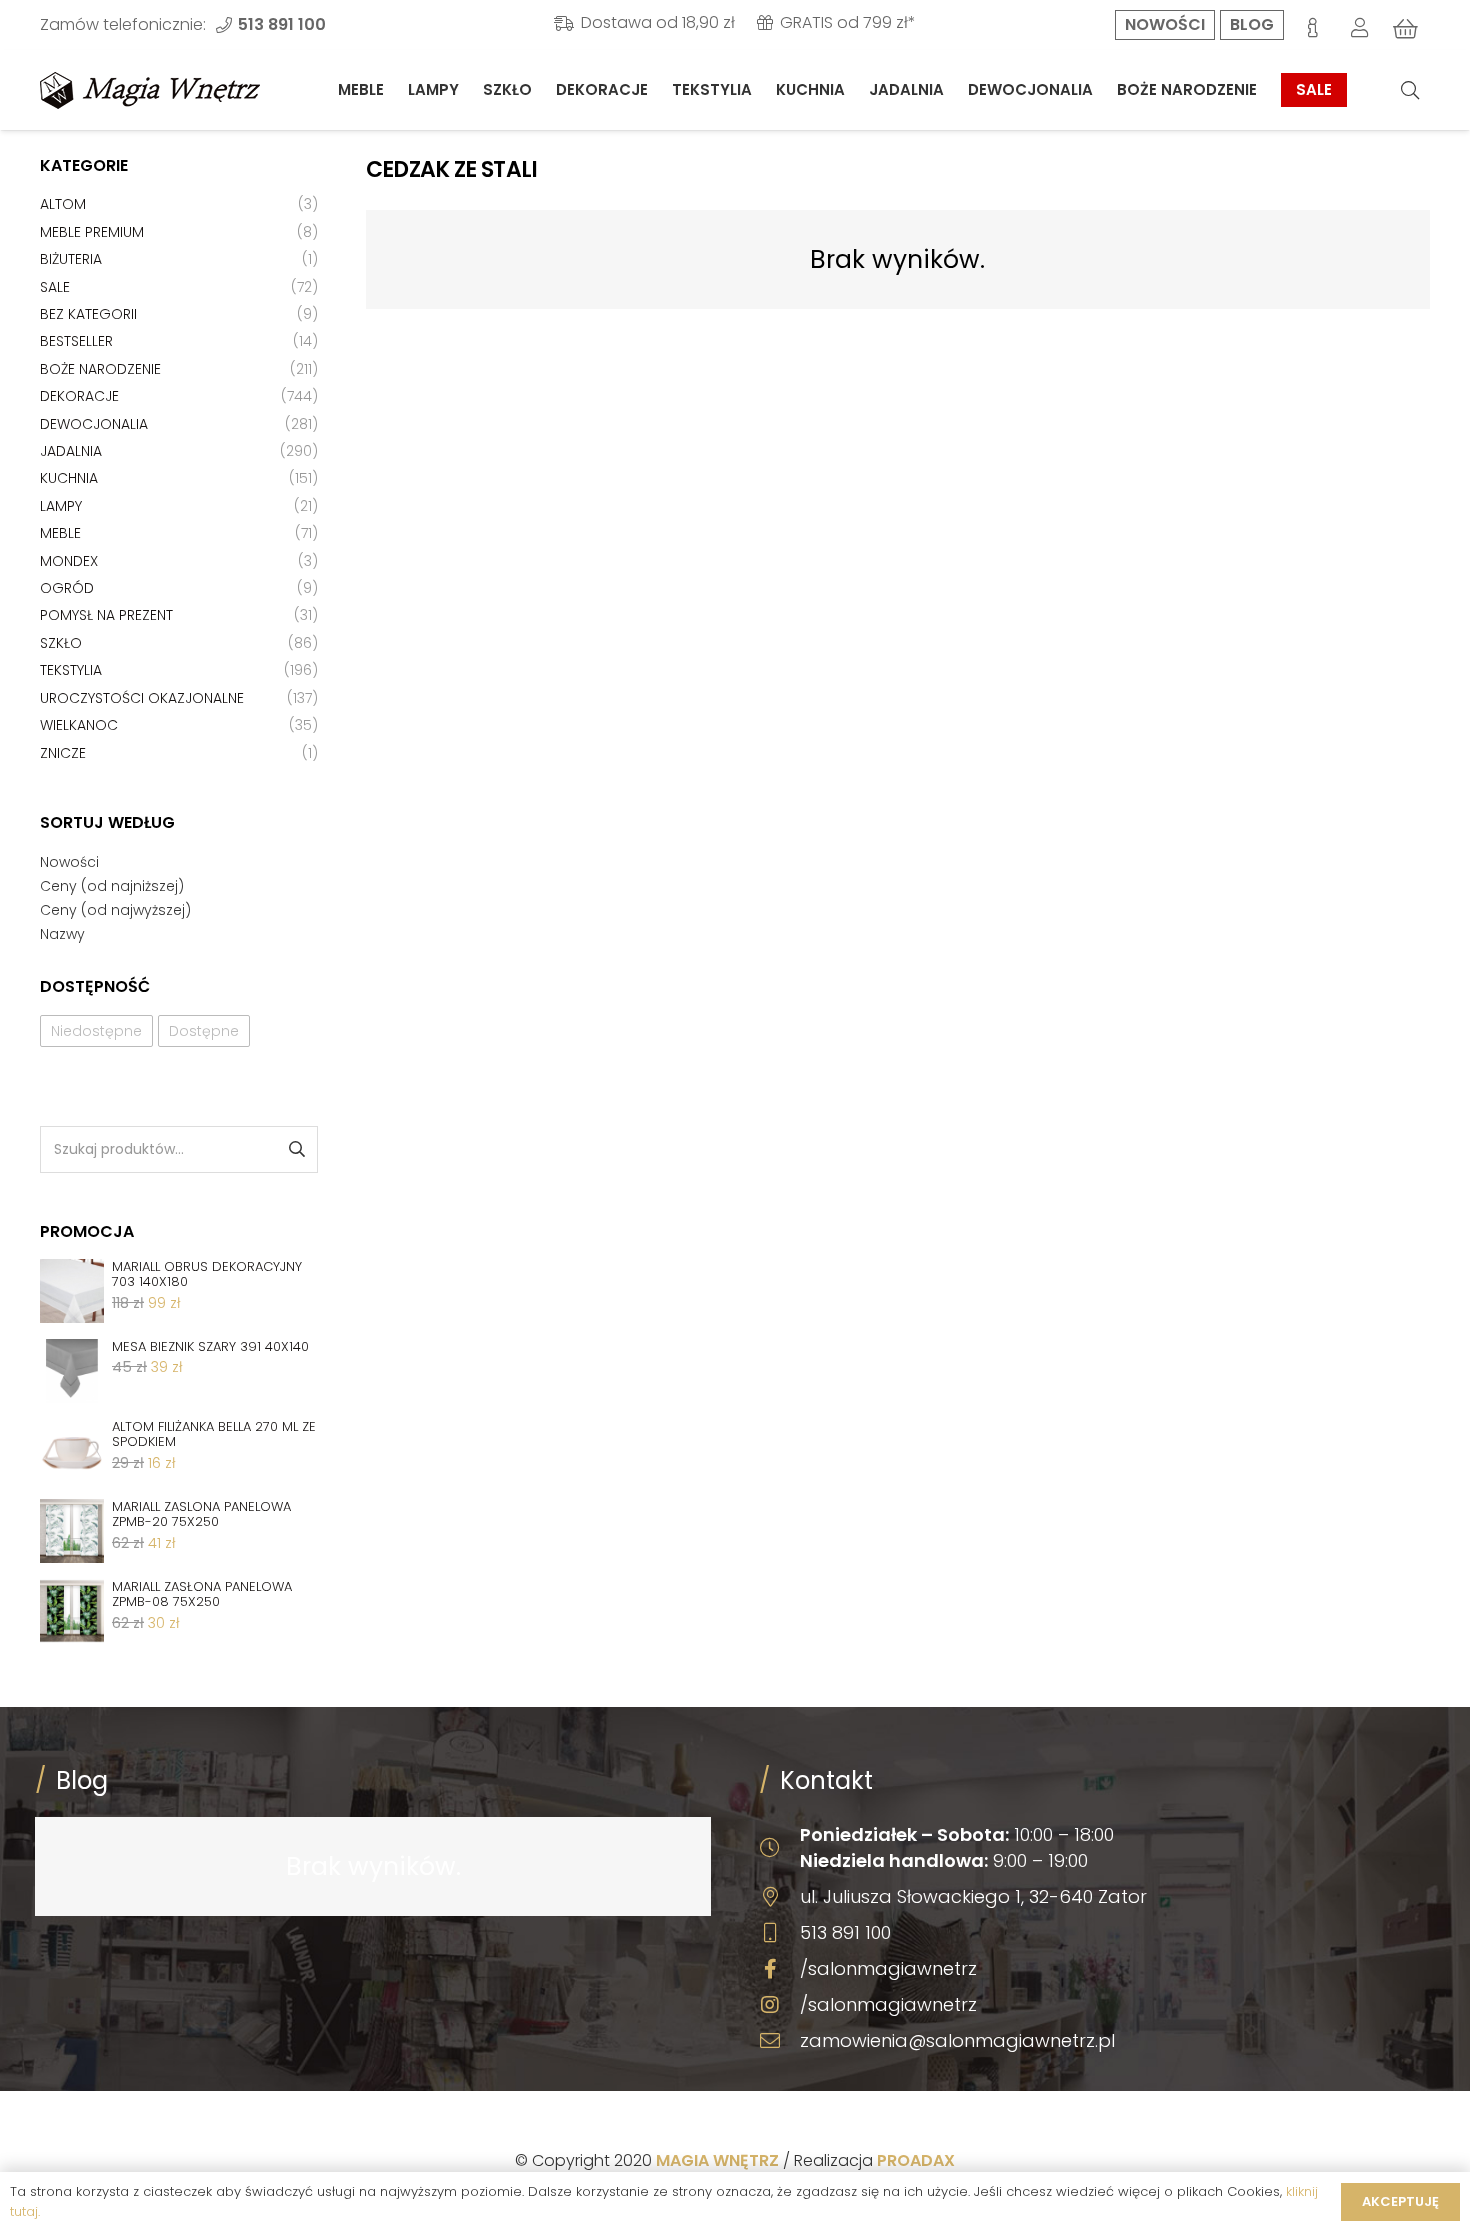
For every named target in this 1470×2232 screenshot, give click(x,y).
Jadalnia (71, 451)
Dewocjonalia (94, 424)
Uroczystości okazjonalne (142, 698)
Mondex (69, 561)
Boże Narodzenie (100, 369)
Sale (55, 287)
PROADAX (916, 2160)
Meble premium (92, 232)
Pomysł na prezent (106, 615)
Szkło (61, 643)
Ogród (67, 588)
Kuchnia (69, 478)
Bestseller (76, 341)
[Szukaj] (1410, 90)
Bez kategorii (88, 314)
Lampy (61, 506)
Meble (60, 533)
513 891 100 (845, 1932)
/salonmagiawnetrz (888, 1968)
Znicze (63, 753)
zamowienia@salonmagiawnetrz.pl (957, 2040)
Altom (63, 204)
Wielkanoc (79, 725)
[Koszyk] (1406, 29)
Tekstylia (71, 670)
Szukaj (295, 1149)
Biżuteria (71, 259)
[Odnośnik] (150, 90)
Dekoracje (79, 396)
